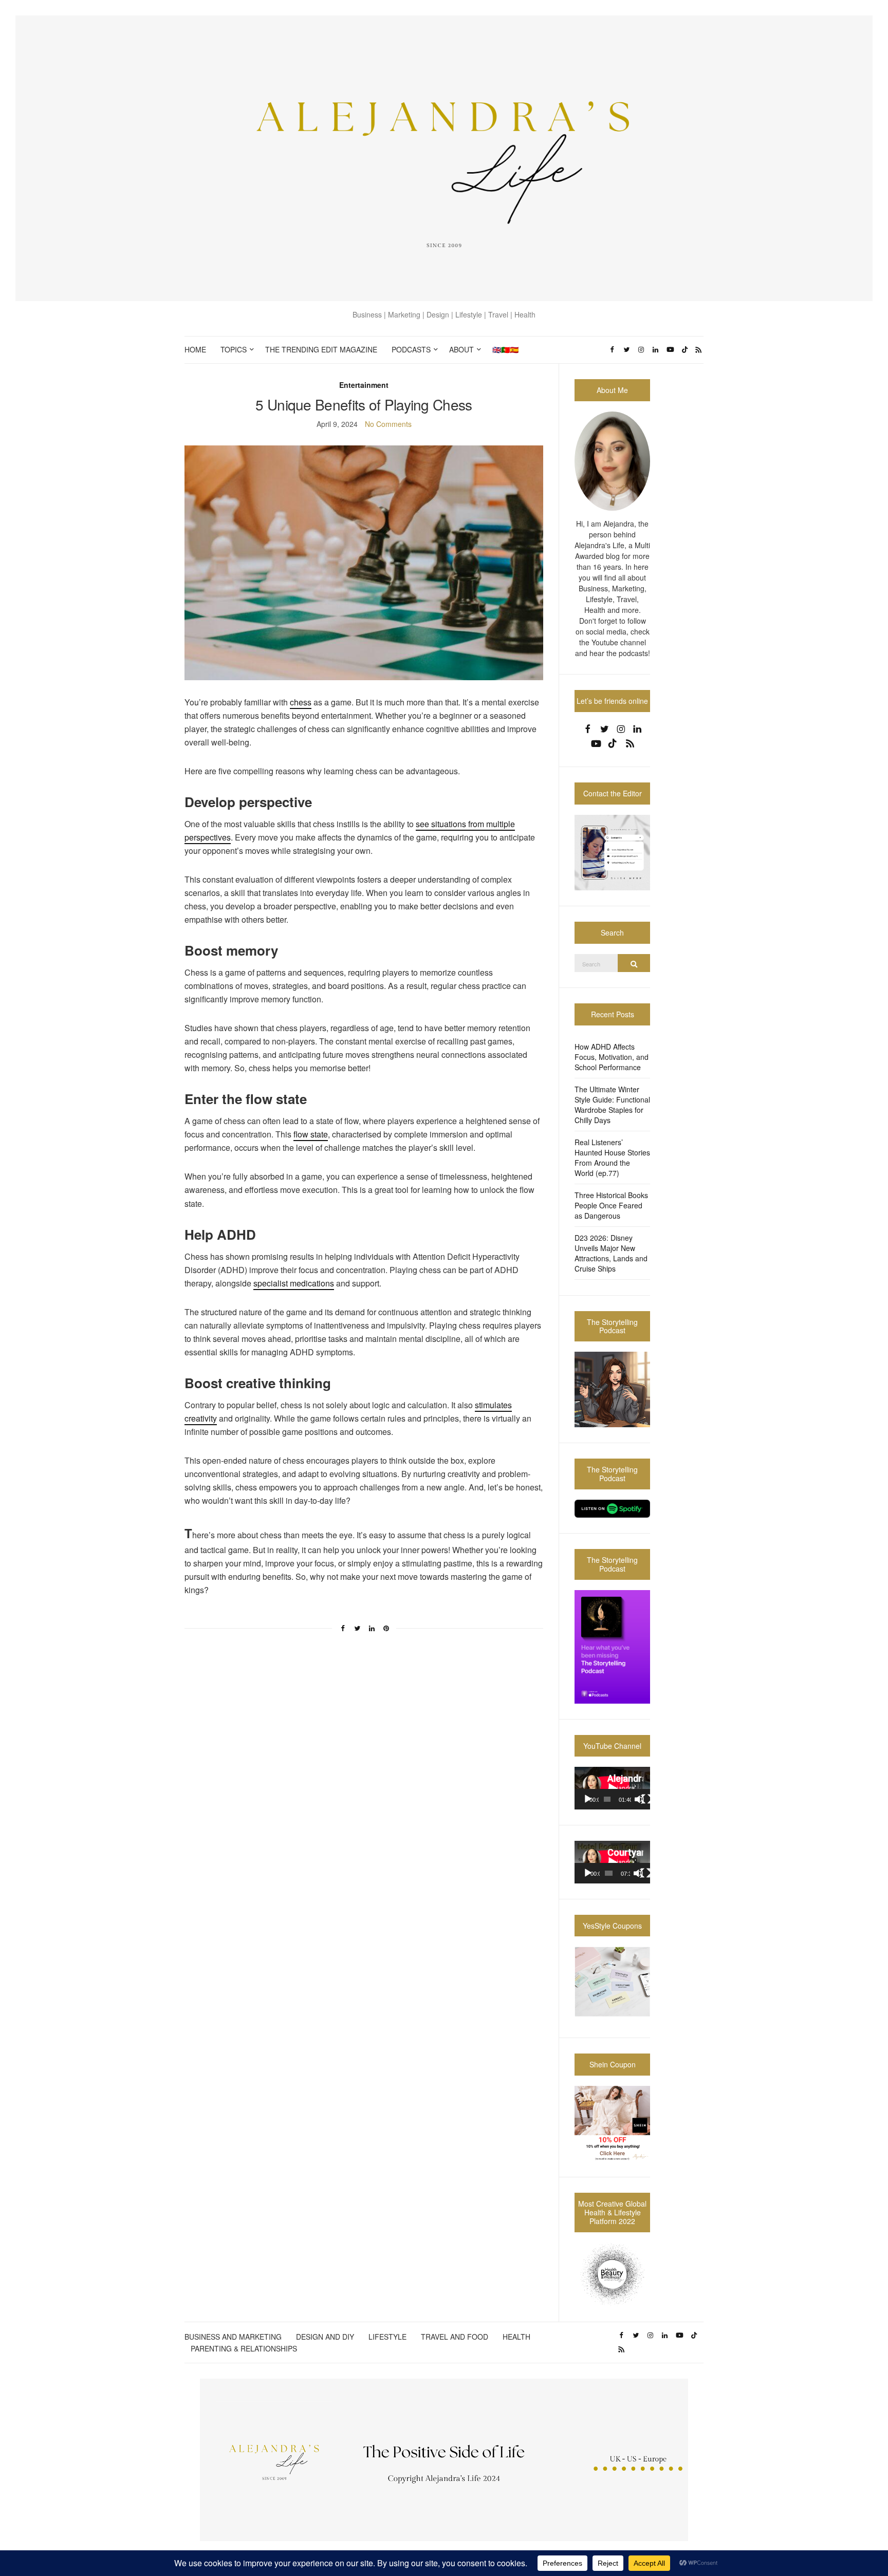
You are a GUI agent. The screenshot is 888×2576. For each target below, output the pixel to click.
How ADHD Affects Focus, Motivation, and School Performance (612, 1057)
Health (516, 2337)
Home (195, 349)
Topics (234, 349)
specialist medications (294, 1283)
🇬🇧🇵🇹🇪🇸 (505, 349)
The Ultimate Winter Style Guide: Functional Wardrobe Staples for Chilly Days (612, 1105)
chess (301, 702)
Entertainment (364, 385)
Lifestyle (387, 2337)
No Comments (388, 424)
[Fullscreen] (646, 1799)
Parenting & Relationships (244, 2348)
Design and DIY (325, 2337)
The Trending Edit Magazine (321, 349)
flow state (311, 1134)
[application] (612, 1788)
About (461, 349)
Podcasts (411, 349)
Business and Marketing (233, 2337)
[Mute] (639, 1799)
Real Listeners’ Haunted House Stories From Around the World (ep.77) (612, 1158)
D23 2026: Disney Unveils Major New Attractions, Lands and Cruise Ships (611, 1253)
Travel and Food (455, 2337)
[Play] (588, 1799)
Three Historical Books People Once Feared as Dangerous (611, 1205)
